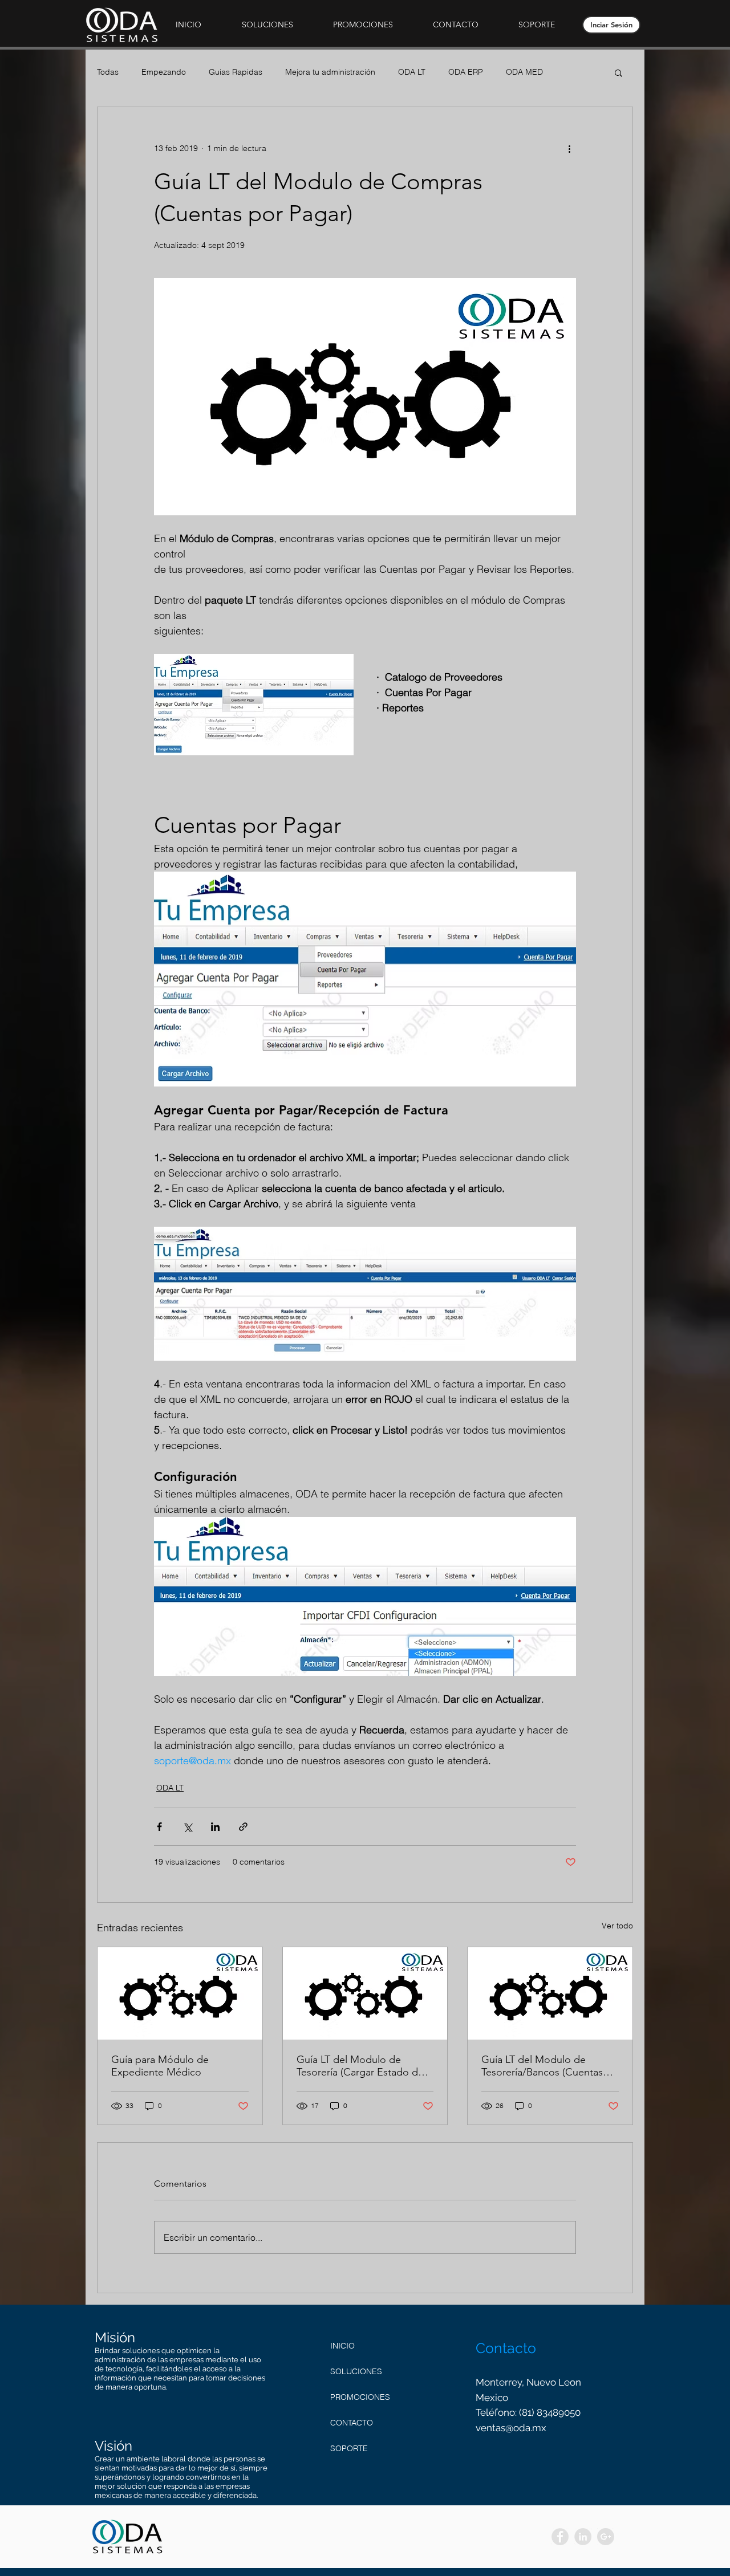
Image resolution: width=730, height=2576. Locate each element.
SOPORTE (349, 2448)
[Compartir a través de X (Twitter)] (187, 1827)
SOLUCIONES (356, 2371)
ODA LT (412, 72)
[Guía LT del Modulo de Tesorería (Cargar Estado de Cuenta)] (365, 1993)
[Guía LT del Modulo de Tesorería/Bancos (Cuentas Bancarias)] (550, 1993)
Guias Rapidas (236, 72)
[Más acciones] (569, 148)
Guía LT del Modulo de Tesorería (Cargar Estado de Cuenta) (360, 2066)
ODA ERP (466, 72)
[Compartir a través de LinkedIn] (215, 1827)
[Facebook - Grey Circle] (560, 2537)
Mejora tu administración (330, 72)
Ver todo (617, 1926)
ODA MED (524, 72)
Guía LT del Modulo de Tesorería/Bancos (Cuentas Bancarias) (542, 2066)
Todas (108, 72)
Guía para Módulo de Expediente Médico (160, 2066)
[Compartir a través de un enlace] (243, 1827)
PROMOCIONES (360, 2397)
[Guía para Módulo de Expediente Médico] (180, 1993)
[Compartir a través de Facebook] (159, 1827)
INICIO (342, 2346)
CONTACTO (352, 2423)
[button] (267, 25)
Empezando (164, 72)
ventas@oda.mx (511, 2428)
